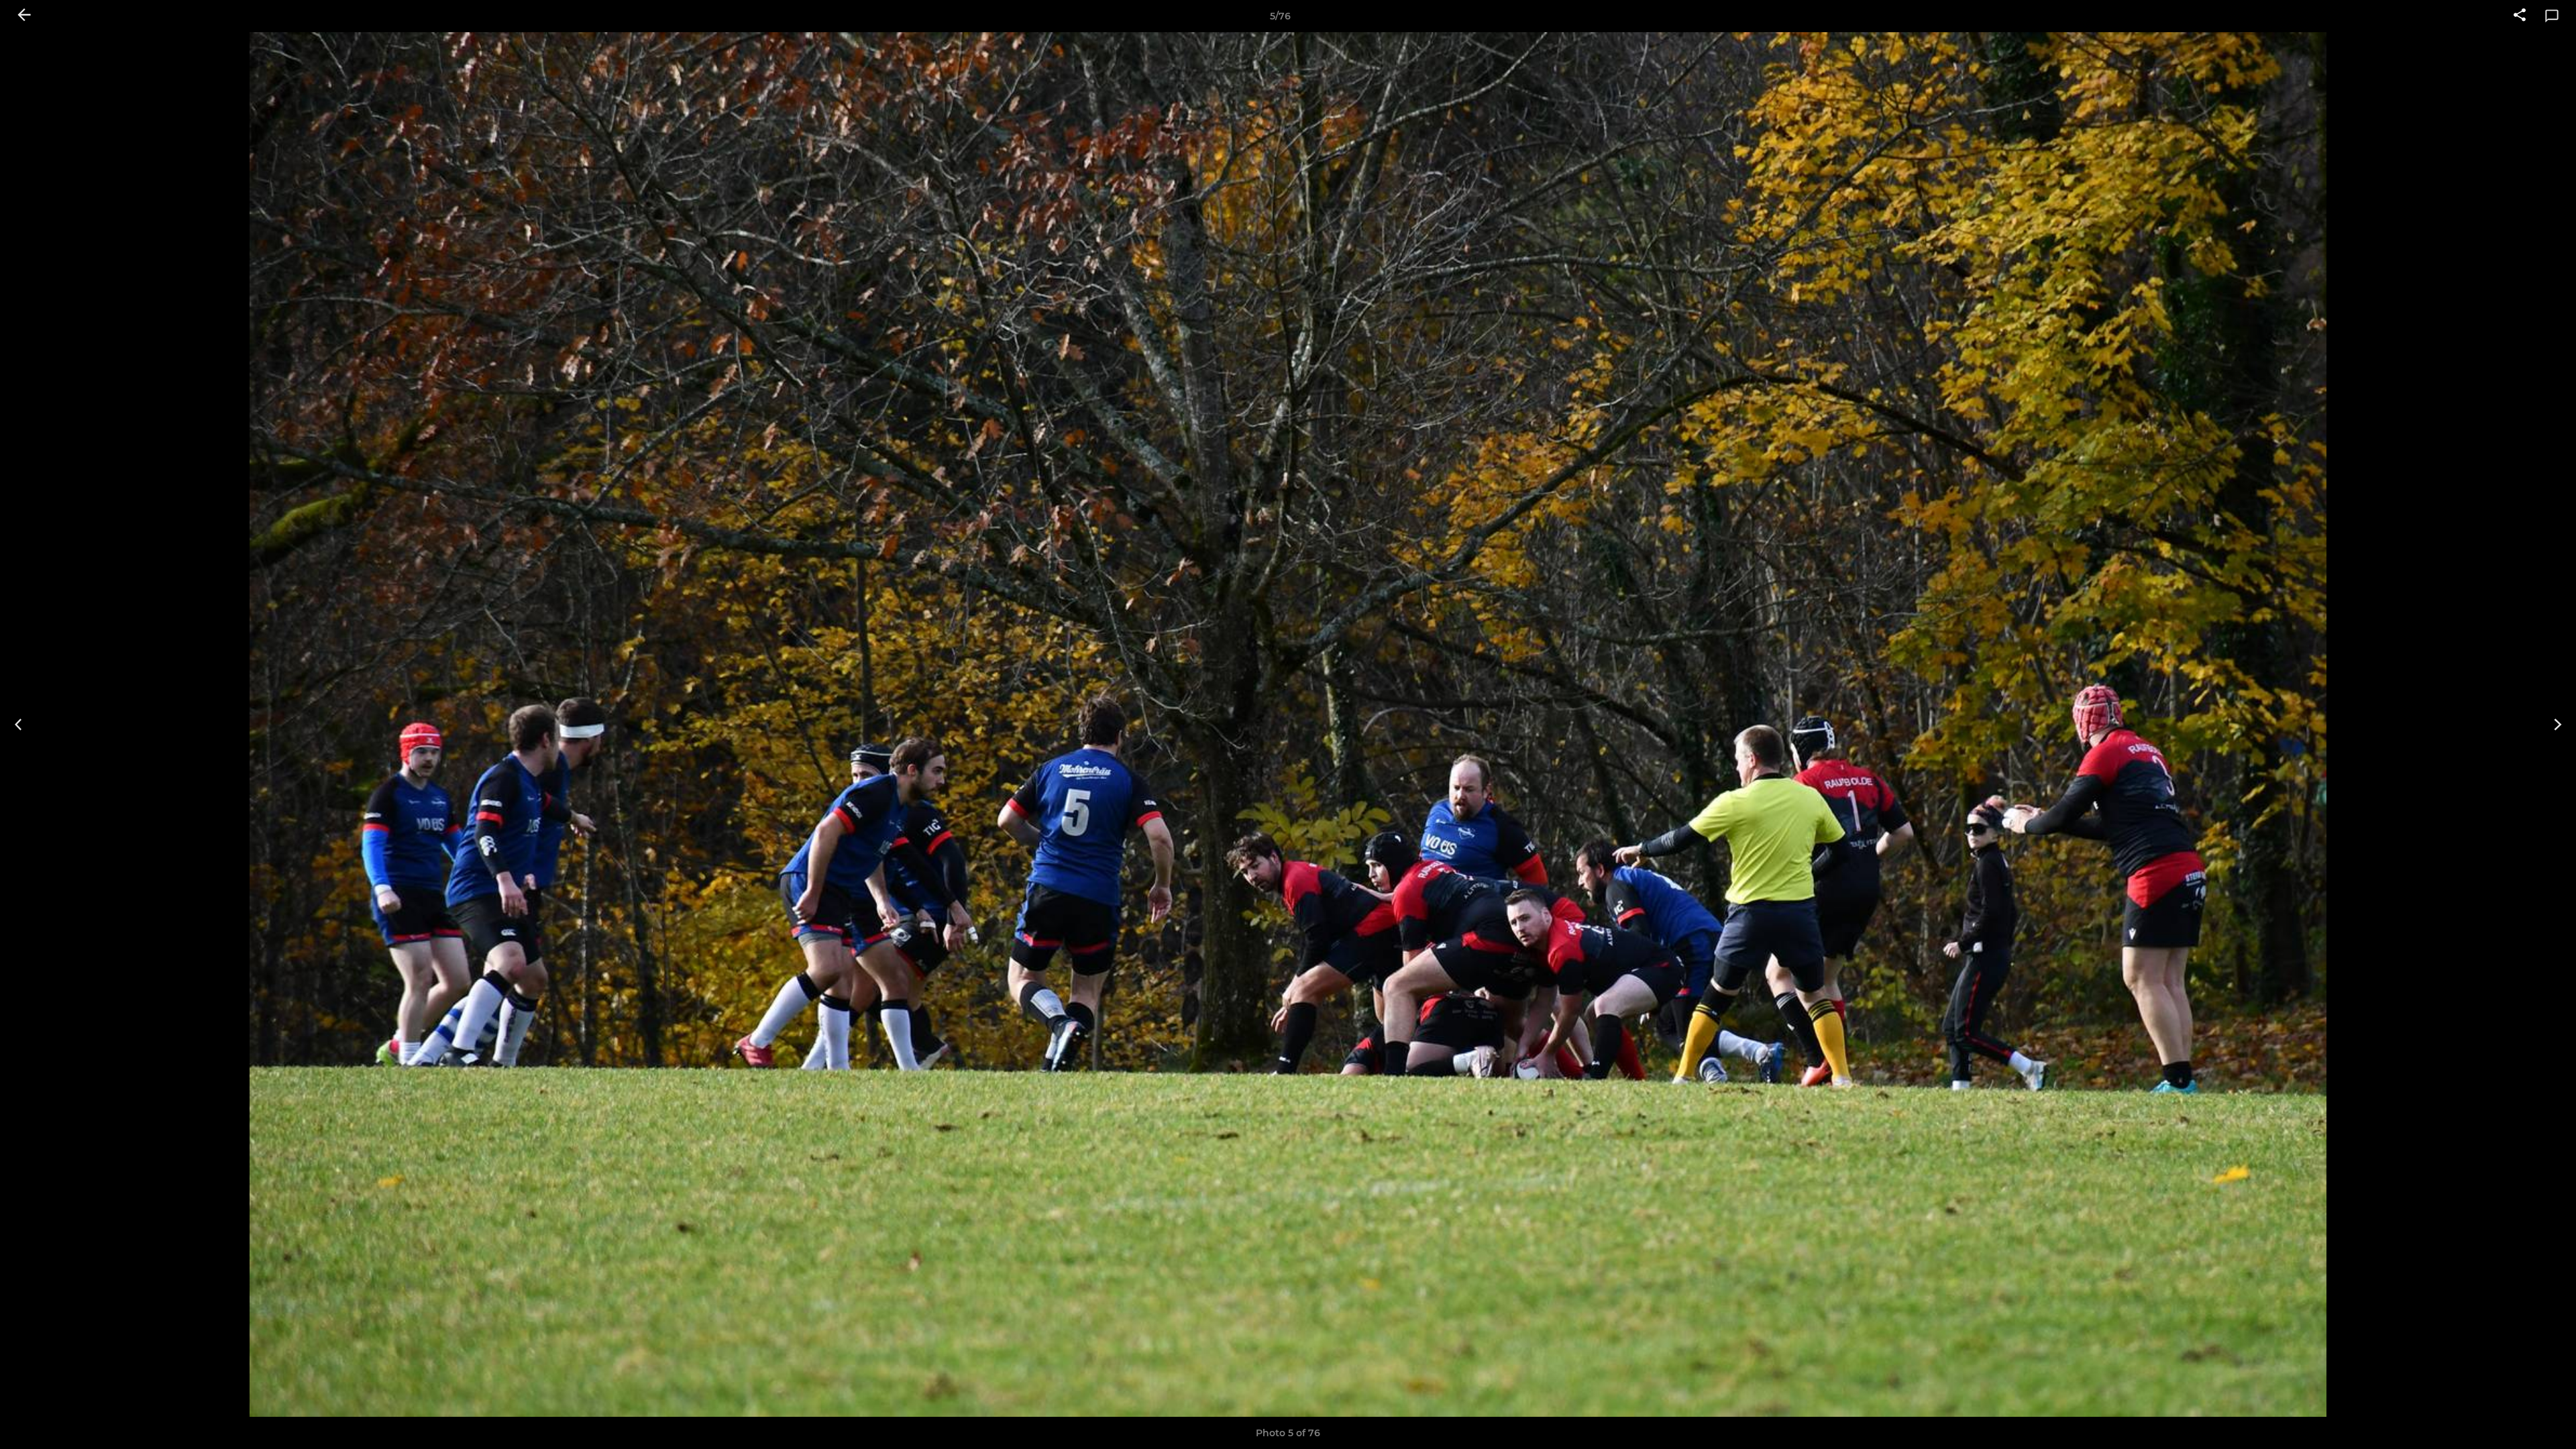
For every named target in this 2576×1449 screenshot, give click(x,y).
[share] (2520, 16)
